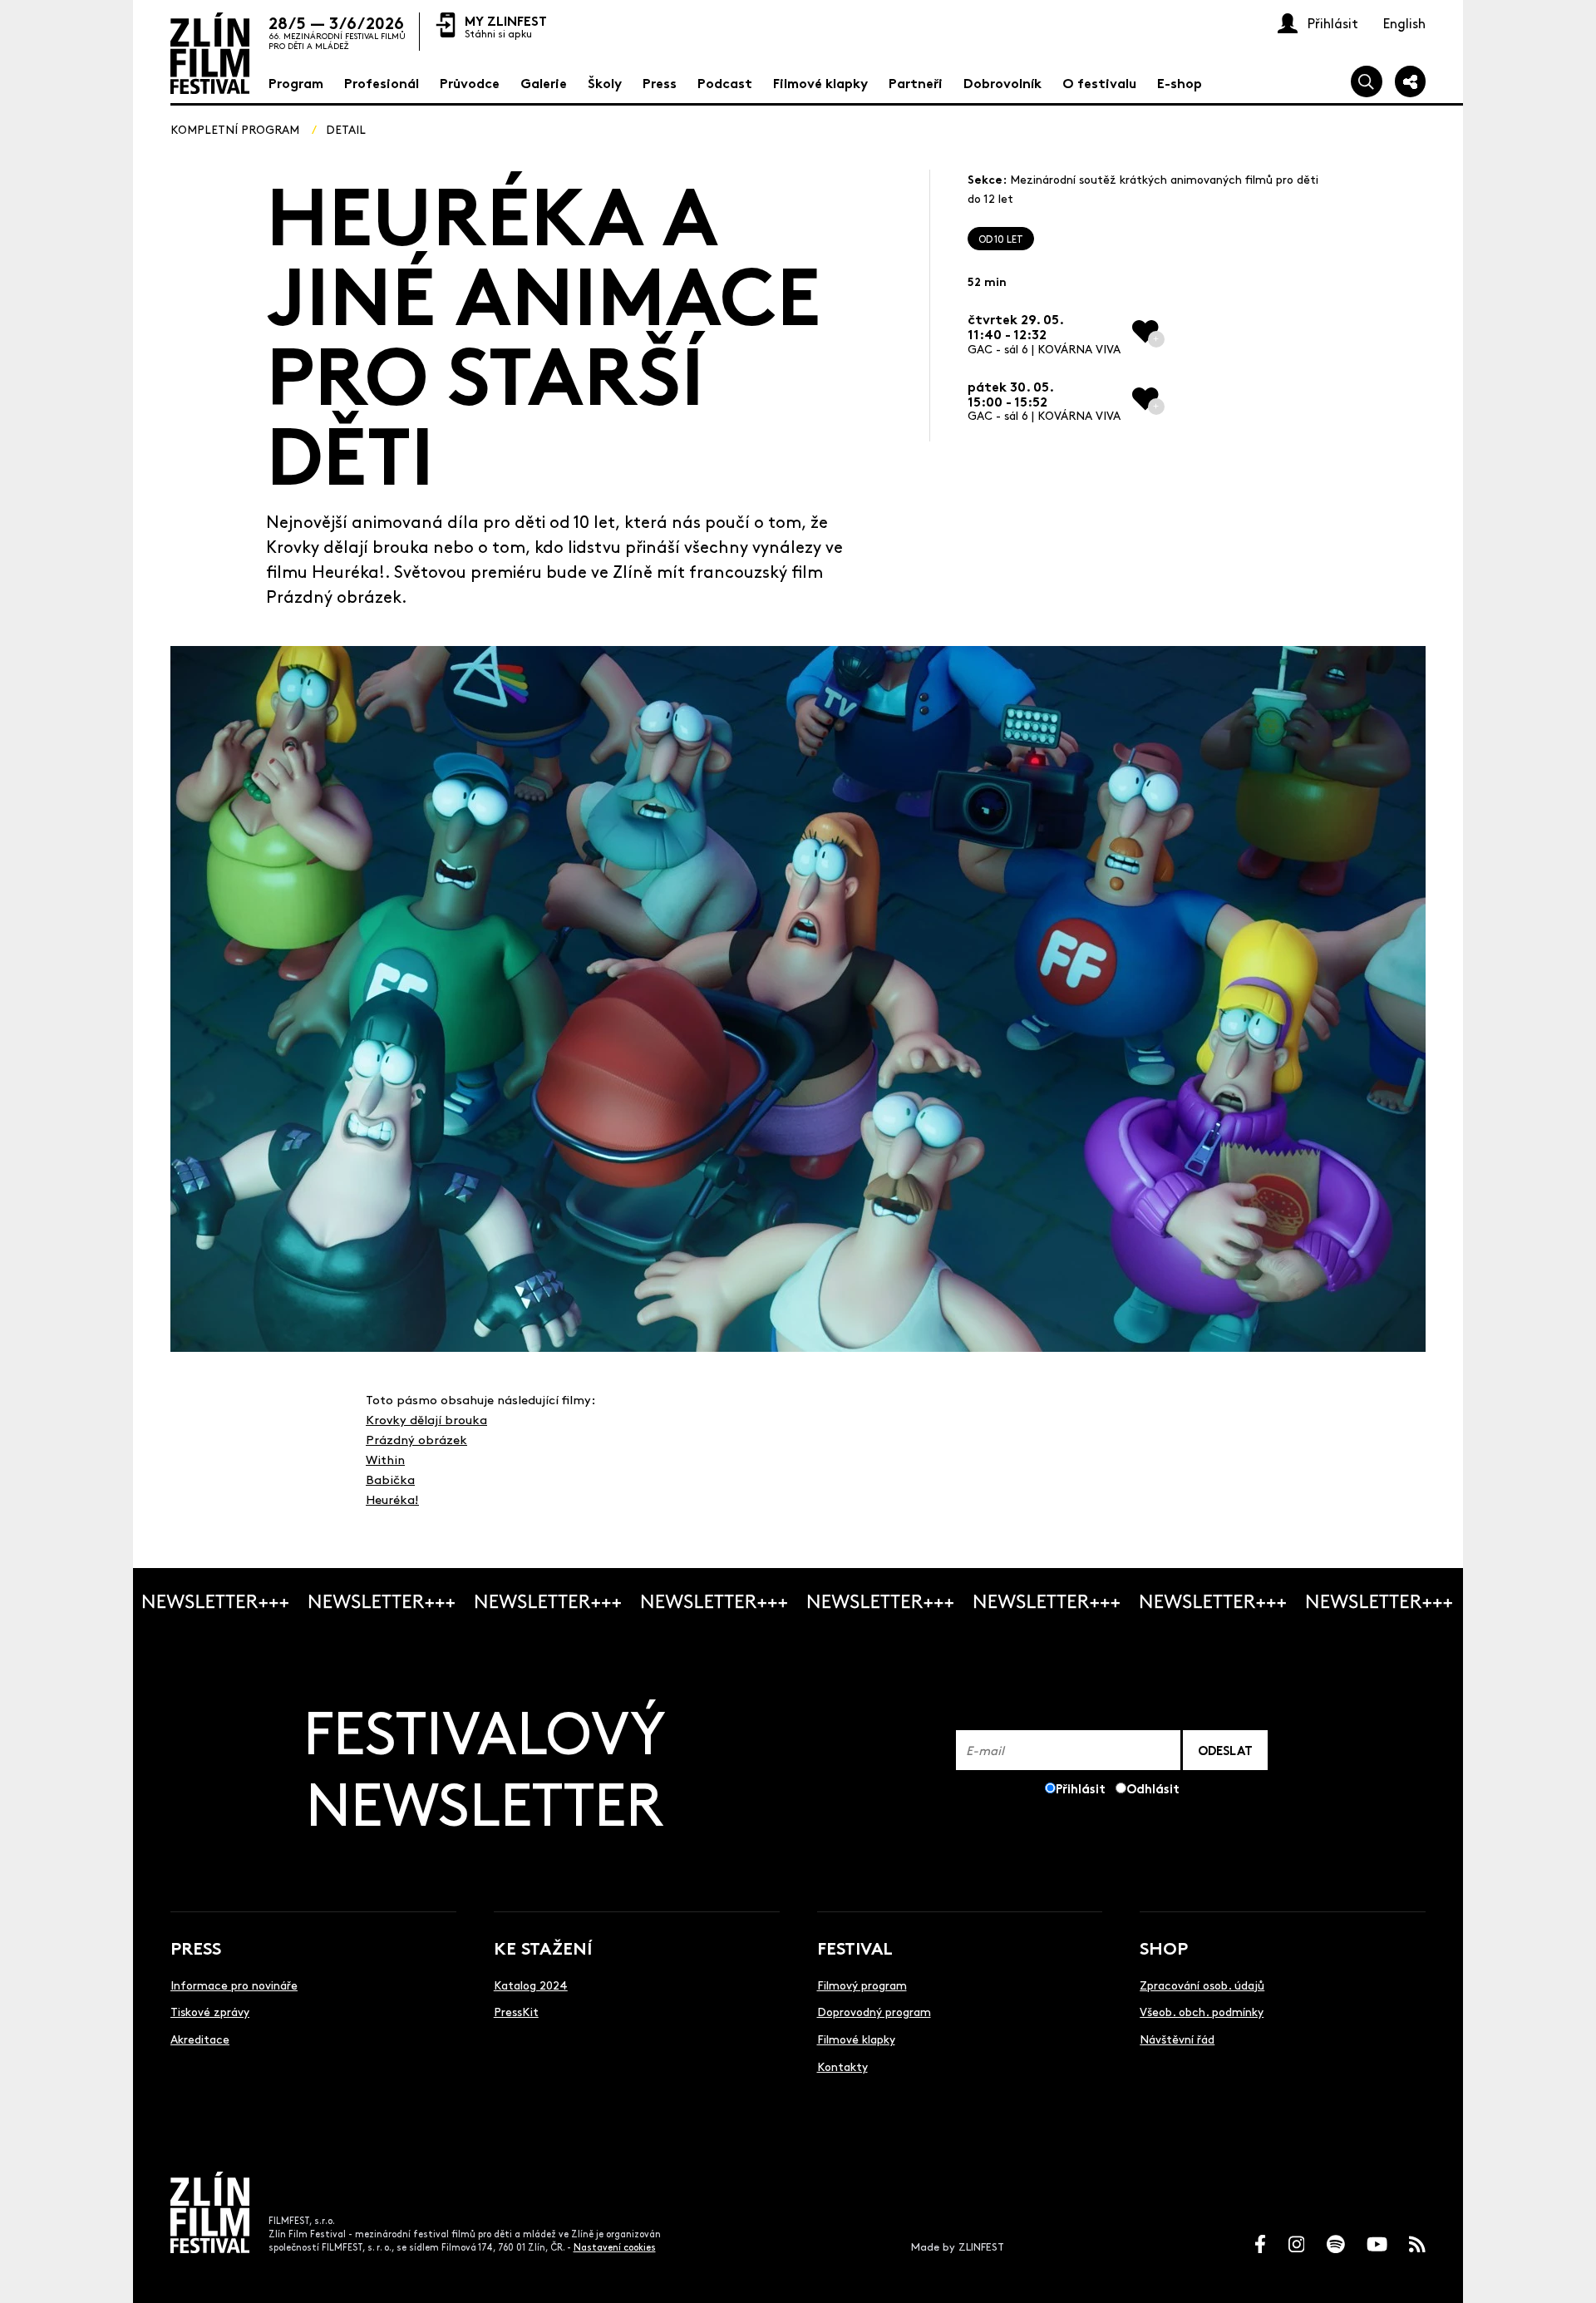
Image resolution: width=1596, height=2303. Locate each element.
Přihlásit (1081, 1788)
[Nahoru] (1565, 2272)
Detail (346, 129)
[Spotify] (1336, 2244)
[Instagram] (1297, 2244)
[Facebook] (1260, 2244)
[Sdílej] (1411, 81)
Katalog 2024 (531, 1985)
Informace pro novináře (234, 1985)
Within (385, 1459)
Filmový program (862, 1985)
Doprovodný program (874, 2011)
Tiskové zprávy (210, 2011)
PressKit (516, 2011)
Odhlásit (1153, 1788)
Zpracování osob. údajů (1202, 1985)
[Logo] (210, 53)
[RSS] (1417, 2244)
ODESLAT (1225, 1750)
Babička (390, 1479)
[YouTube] (1377, 2244)
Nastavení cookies (615, 2247)
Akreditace (200, 2039)
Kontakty (842, 2066)
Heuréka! (392, 1499)
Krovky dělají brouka (426, 1419)
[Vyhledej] (1367, 81)
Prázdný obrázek (416, 1439)
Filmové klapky (856, 2039)
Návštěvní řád (1177, 2039)
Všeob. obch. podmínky (1202, 2011)
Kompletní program (235, 129)
